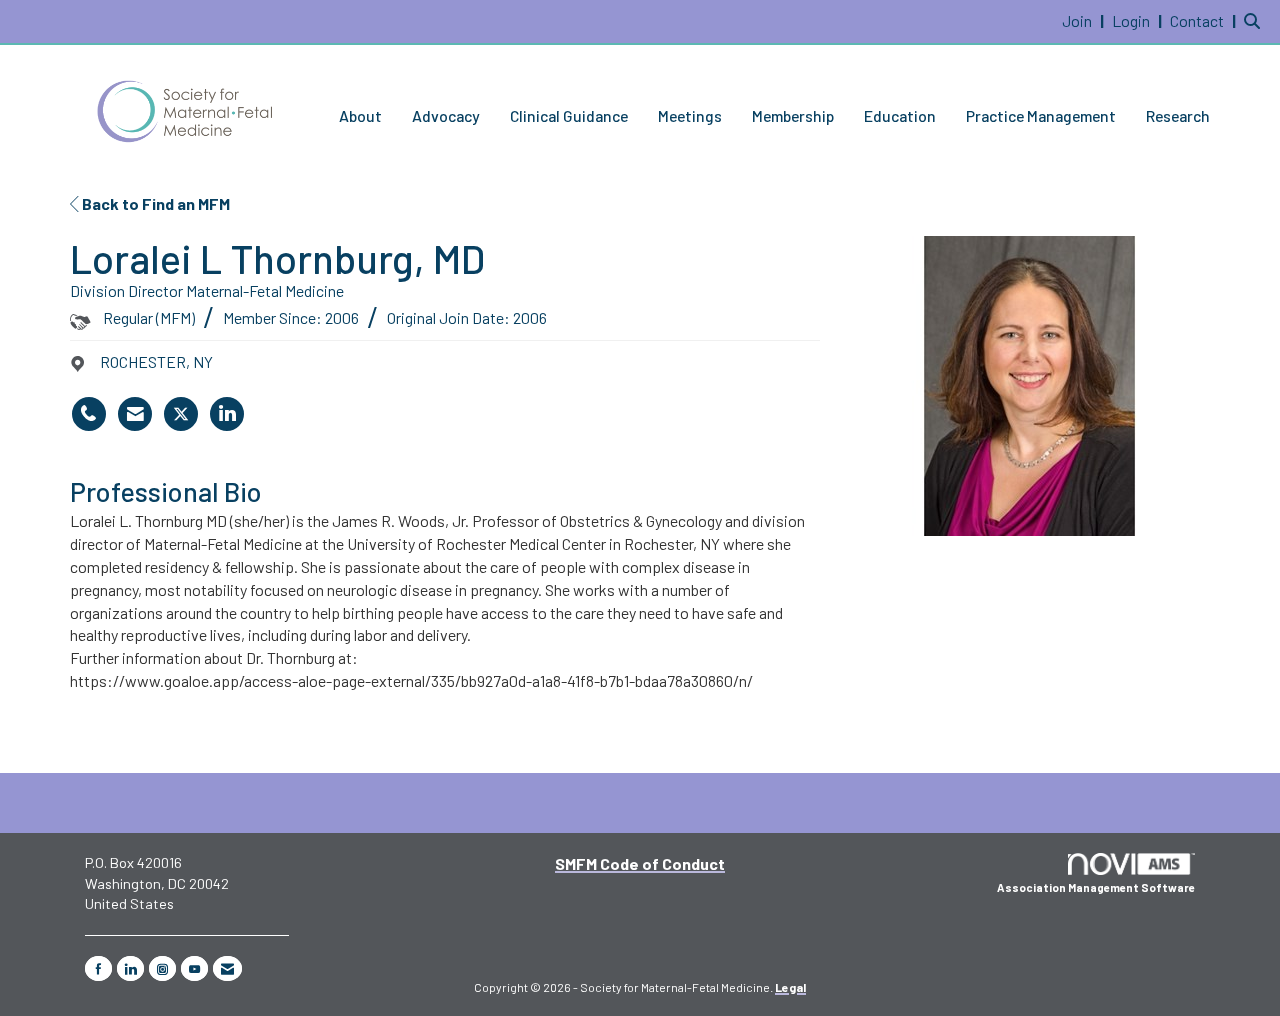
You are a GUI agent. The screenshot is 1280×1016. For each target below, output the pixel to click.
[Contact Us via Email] (227, 968)
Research (1178, 115)
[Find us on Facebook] (98, 968)
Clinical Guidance (569, 115)
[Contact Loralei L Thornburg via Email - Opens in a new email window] (135, 414)
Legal (790, 987)
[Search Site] (1254, 20)
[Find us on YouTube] (194, 968)
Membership (793, 115)
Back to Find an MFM (154, 203)
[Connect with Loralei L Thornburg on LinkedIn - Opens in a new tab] (227, 414)
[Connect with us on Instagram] (162, 968)
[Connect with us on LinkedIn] (130, 968)
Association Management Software (1096, 887)
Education (900, 115)
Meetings (690, 115)
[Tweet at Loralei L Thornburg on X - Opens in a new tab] (181, 414)
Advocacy (446, 115)
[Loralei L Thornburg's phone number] (89, 414)
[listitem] (1085, 20)
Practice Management (1041, 115)
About (360, 115)
